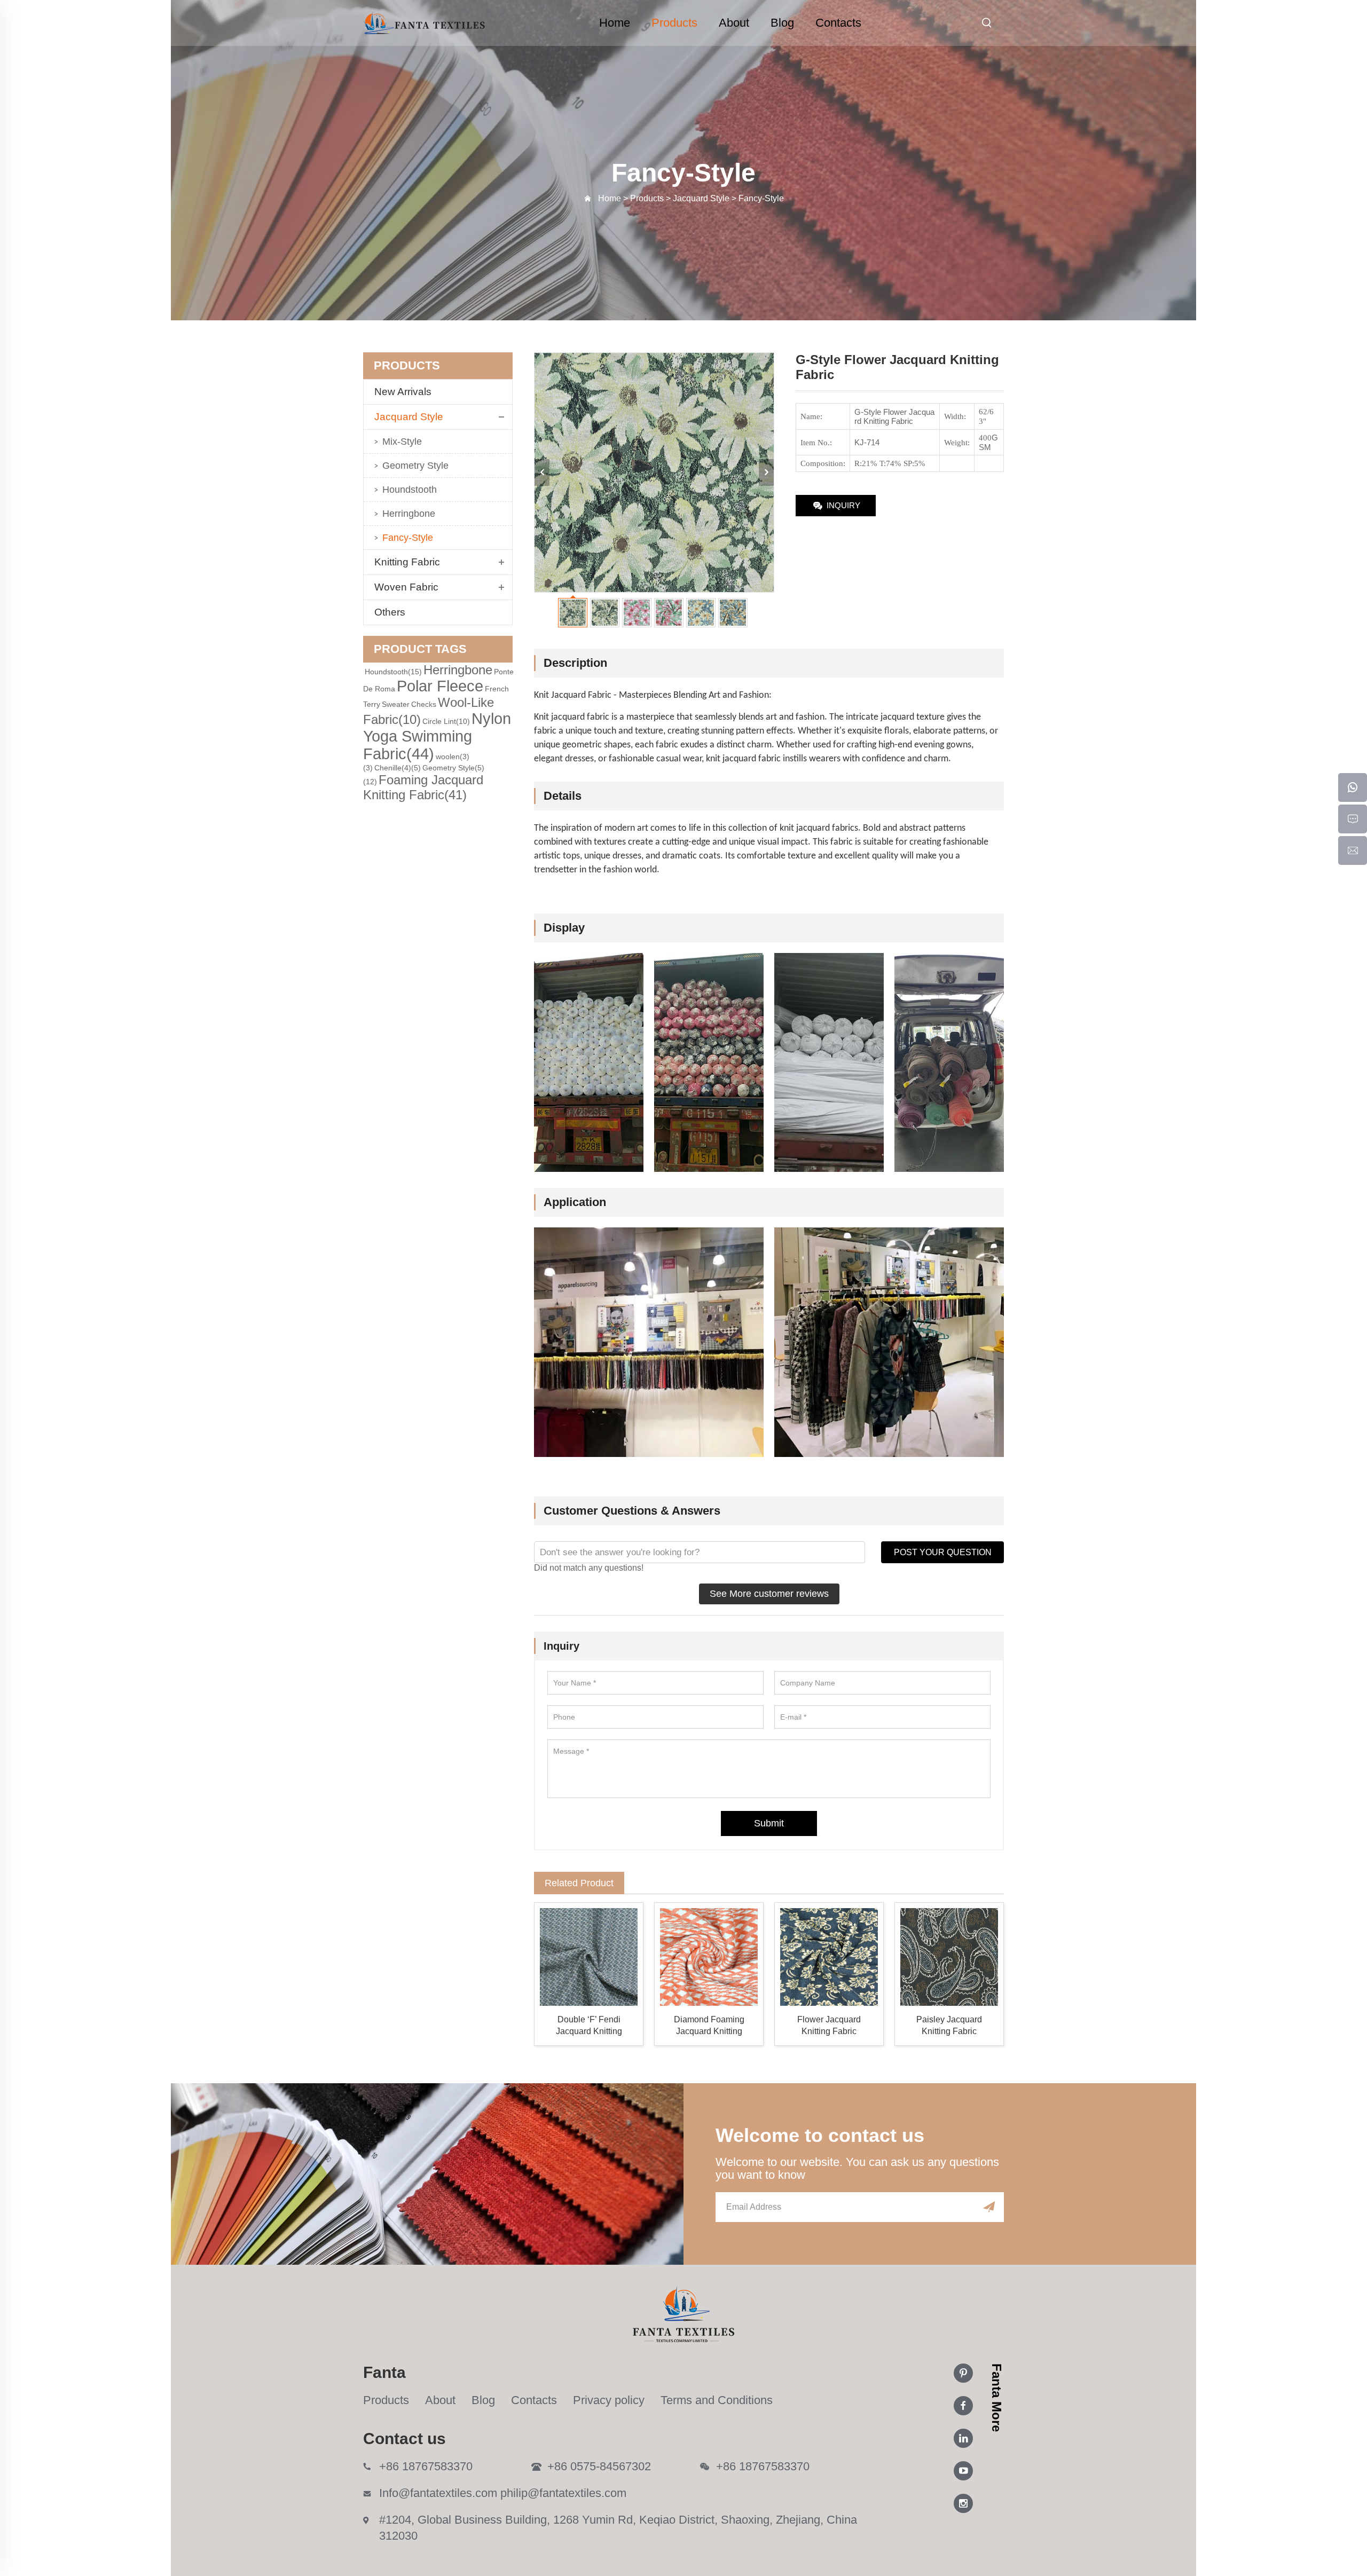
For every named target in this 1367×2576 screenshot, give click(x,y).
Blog (782, 23)
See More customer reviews (769, 1594)
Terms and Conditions (717, 2400)
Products (674, 23)
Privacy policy (609, 2400)
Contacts (838, 23)
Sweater (396, 704)
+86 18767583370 (426, 2466)
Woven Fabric (406, 587)
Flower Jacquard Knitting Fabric (829, 2025)
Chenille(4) (398, 768)
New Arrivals (407, 392)
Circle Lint (446, 721)
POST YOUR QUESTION (943, 1552)
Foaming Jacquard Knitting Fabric (423, 787)
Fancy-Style (408, 538)
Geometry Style (415, 466)
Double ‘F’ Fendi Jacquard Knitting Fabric (589, 2026)
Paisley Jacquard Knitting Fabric (949, 2025)
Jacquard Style (409, 417)
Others (390, 612)
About (734, 23)
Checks (424, 704)
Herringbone (409, 514)
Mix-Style (402, 442)
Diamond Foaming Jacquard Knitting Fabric (709, 2026)
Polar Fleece (440, 686)
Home (615, 23)
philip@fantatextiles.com (563, 2493)
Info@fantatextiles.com (438, 2493)
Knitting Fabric (407, 562)
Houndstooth (410, 490)
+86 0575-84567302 (599, 2466)
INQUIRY (843, 505)
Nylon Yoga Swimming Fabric (437, 736)
